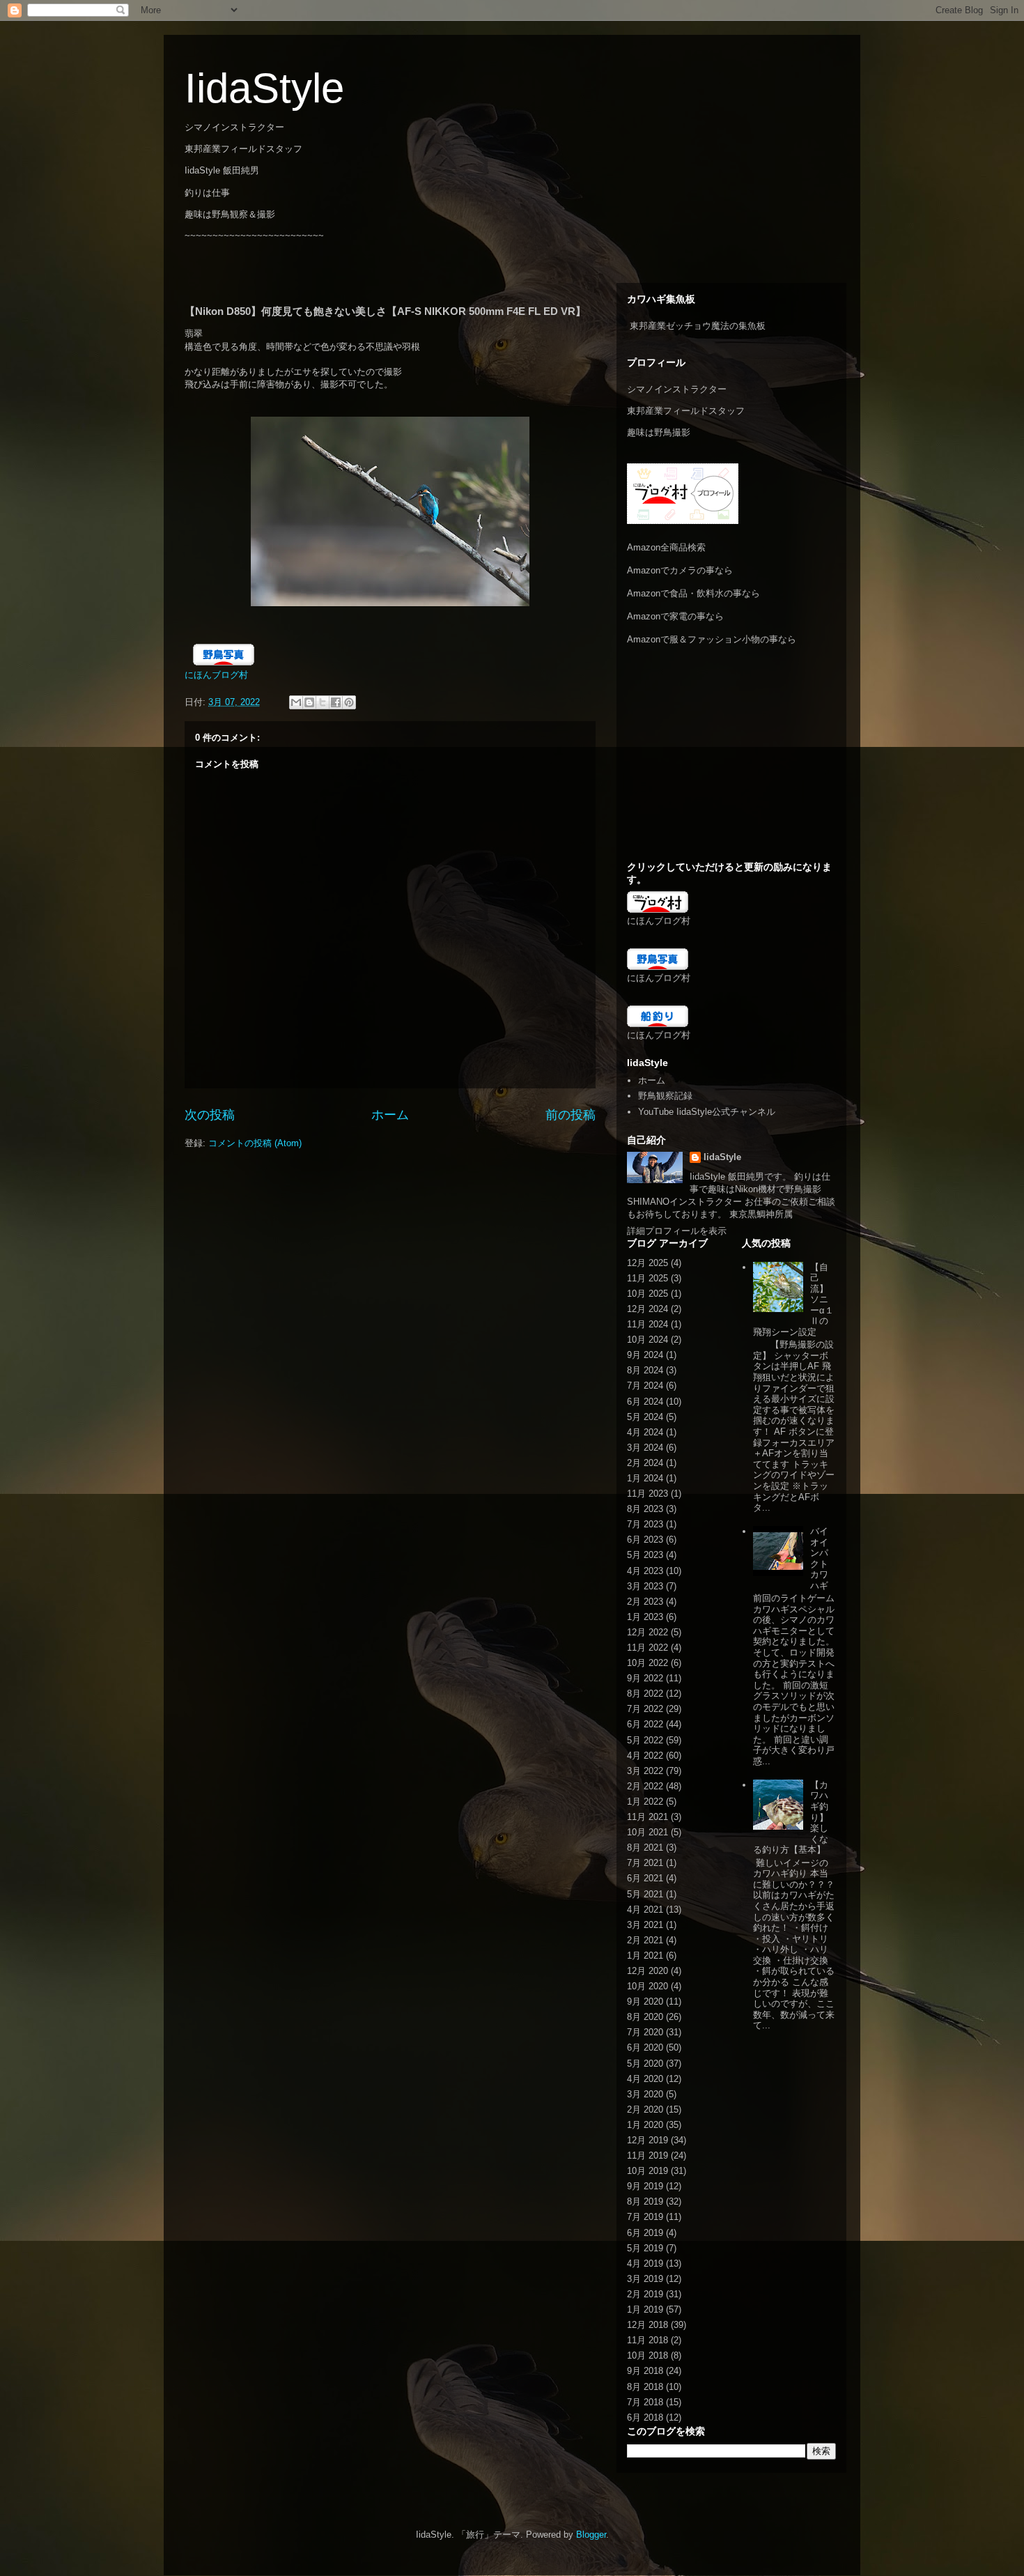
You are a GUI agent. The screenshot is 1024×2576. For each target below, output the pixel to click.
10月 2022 (647, 1663)
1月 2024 (645, 1478)
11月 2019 (647, 2155)
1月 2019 (645, 2309)
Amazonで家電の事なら (675, 616)
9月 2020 (645, 2002)
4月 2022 (645, 1756)
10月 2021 (647, 1832)
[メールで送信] (296, 702)
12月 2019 (647, 2140)
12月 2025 (647, 1263)
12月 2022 (647, 1632)
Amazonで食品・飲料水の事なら (693, 593)
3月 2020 (645, 2094)
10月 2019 (647, 2171)
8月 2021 (645, 1848)
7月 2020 (645, 2032)
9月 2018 (645, 2371)
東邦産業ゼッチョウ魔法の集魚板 (698, 326)
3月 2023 (645, 1586)
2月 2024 (645, 1463)
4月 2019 (645, 2263)
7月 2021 (645, 1863)
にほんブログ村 (216, 675)
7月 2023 (645, 1524)
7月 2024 (645, 1386)
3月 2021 (645, 1925)
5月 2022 (645, 1740)
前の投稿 (571, 1115)
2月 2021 (645, 1940)
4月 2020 (645, 2079)
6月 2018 (645, 2417)
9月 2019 (645, 2186)
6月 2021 (645, 1878)
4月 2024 (645, 1432)
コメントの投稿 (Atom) (255, 1143)
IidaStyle (264, 88)
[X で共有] (323, 702)
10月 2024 (647, 1340)
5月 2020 (645, 2064)
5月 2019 (645, 2248)
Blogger (591, 2535)
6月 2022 (645, 1724)
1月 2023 (645, 1617)
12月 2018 (647, 2325)
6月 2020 (645, 2047)
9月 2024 (645, 1355)
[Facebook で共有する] (336, 702)
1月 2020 (645, 2125)
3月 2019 (645, 2279)
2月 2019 (645, 2294)
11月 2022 (647, 1648)
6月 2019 (645, 2233)
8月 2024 (645, 1370)
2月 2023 (645, 1602)
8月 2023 (645, 1509)
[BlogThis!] (309, 702)
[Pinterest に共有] (349, 702)
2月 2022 (645, 1786)
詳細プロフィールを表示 (677, 1231)
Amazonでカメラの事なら (680, 570)
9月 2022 (645, 1678)
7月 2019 (645, 2217)
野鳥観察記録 (665, 1096)
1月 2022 (645, 1802)
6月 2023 (645, 1540)
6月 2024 (645, 1402)
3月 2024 (645, 1448)
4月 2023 (645, 1571)
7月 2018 (645, 2402)
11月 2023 (647, 1494)
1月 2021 (645, 1956)
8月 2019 (645, 2201)
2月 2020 (645, 2110)
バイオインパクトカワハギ (819, 1558)
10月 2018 (647, 2355)
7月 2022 (645, 1709)
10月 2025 (647, 1294)
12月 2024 (647, 1309)
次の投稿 (210, 1115)
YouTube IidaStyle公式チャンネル (707, 1112)
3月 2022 (645, 1771)
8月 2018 (645, 2387)
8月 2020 (645, 2017)
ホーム (390, 1115)
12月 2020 (647, 1971)
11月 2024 (647, 1324)
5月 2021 (645, 1894)
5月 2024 (645, 1417)
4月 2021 (645, 1910)
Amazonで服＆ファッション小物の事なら (712, 639)
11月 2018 (647, 2340)
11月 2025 (647, 1278)
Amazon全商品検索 (666, 547)
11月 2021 (647, 1817)
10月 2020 (647, 1986)
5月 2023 (645, 1555)
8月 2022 (645, 1694)
